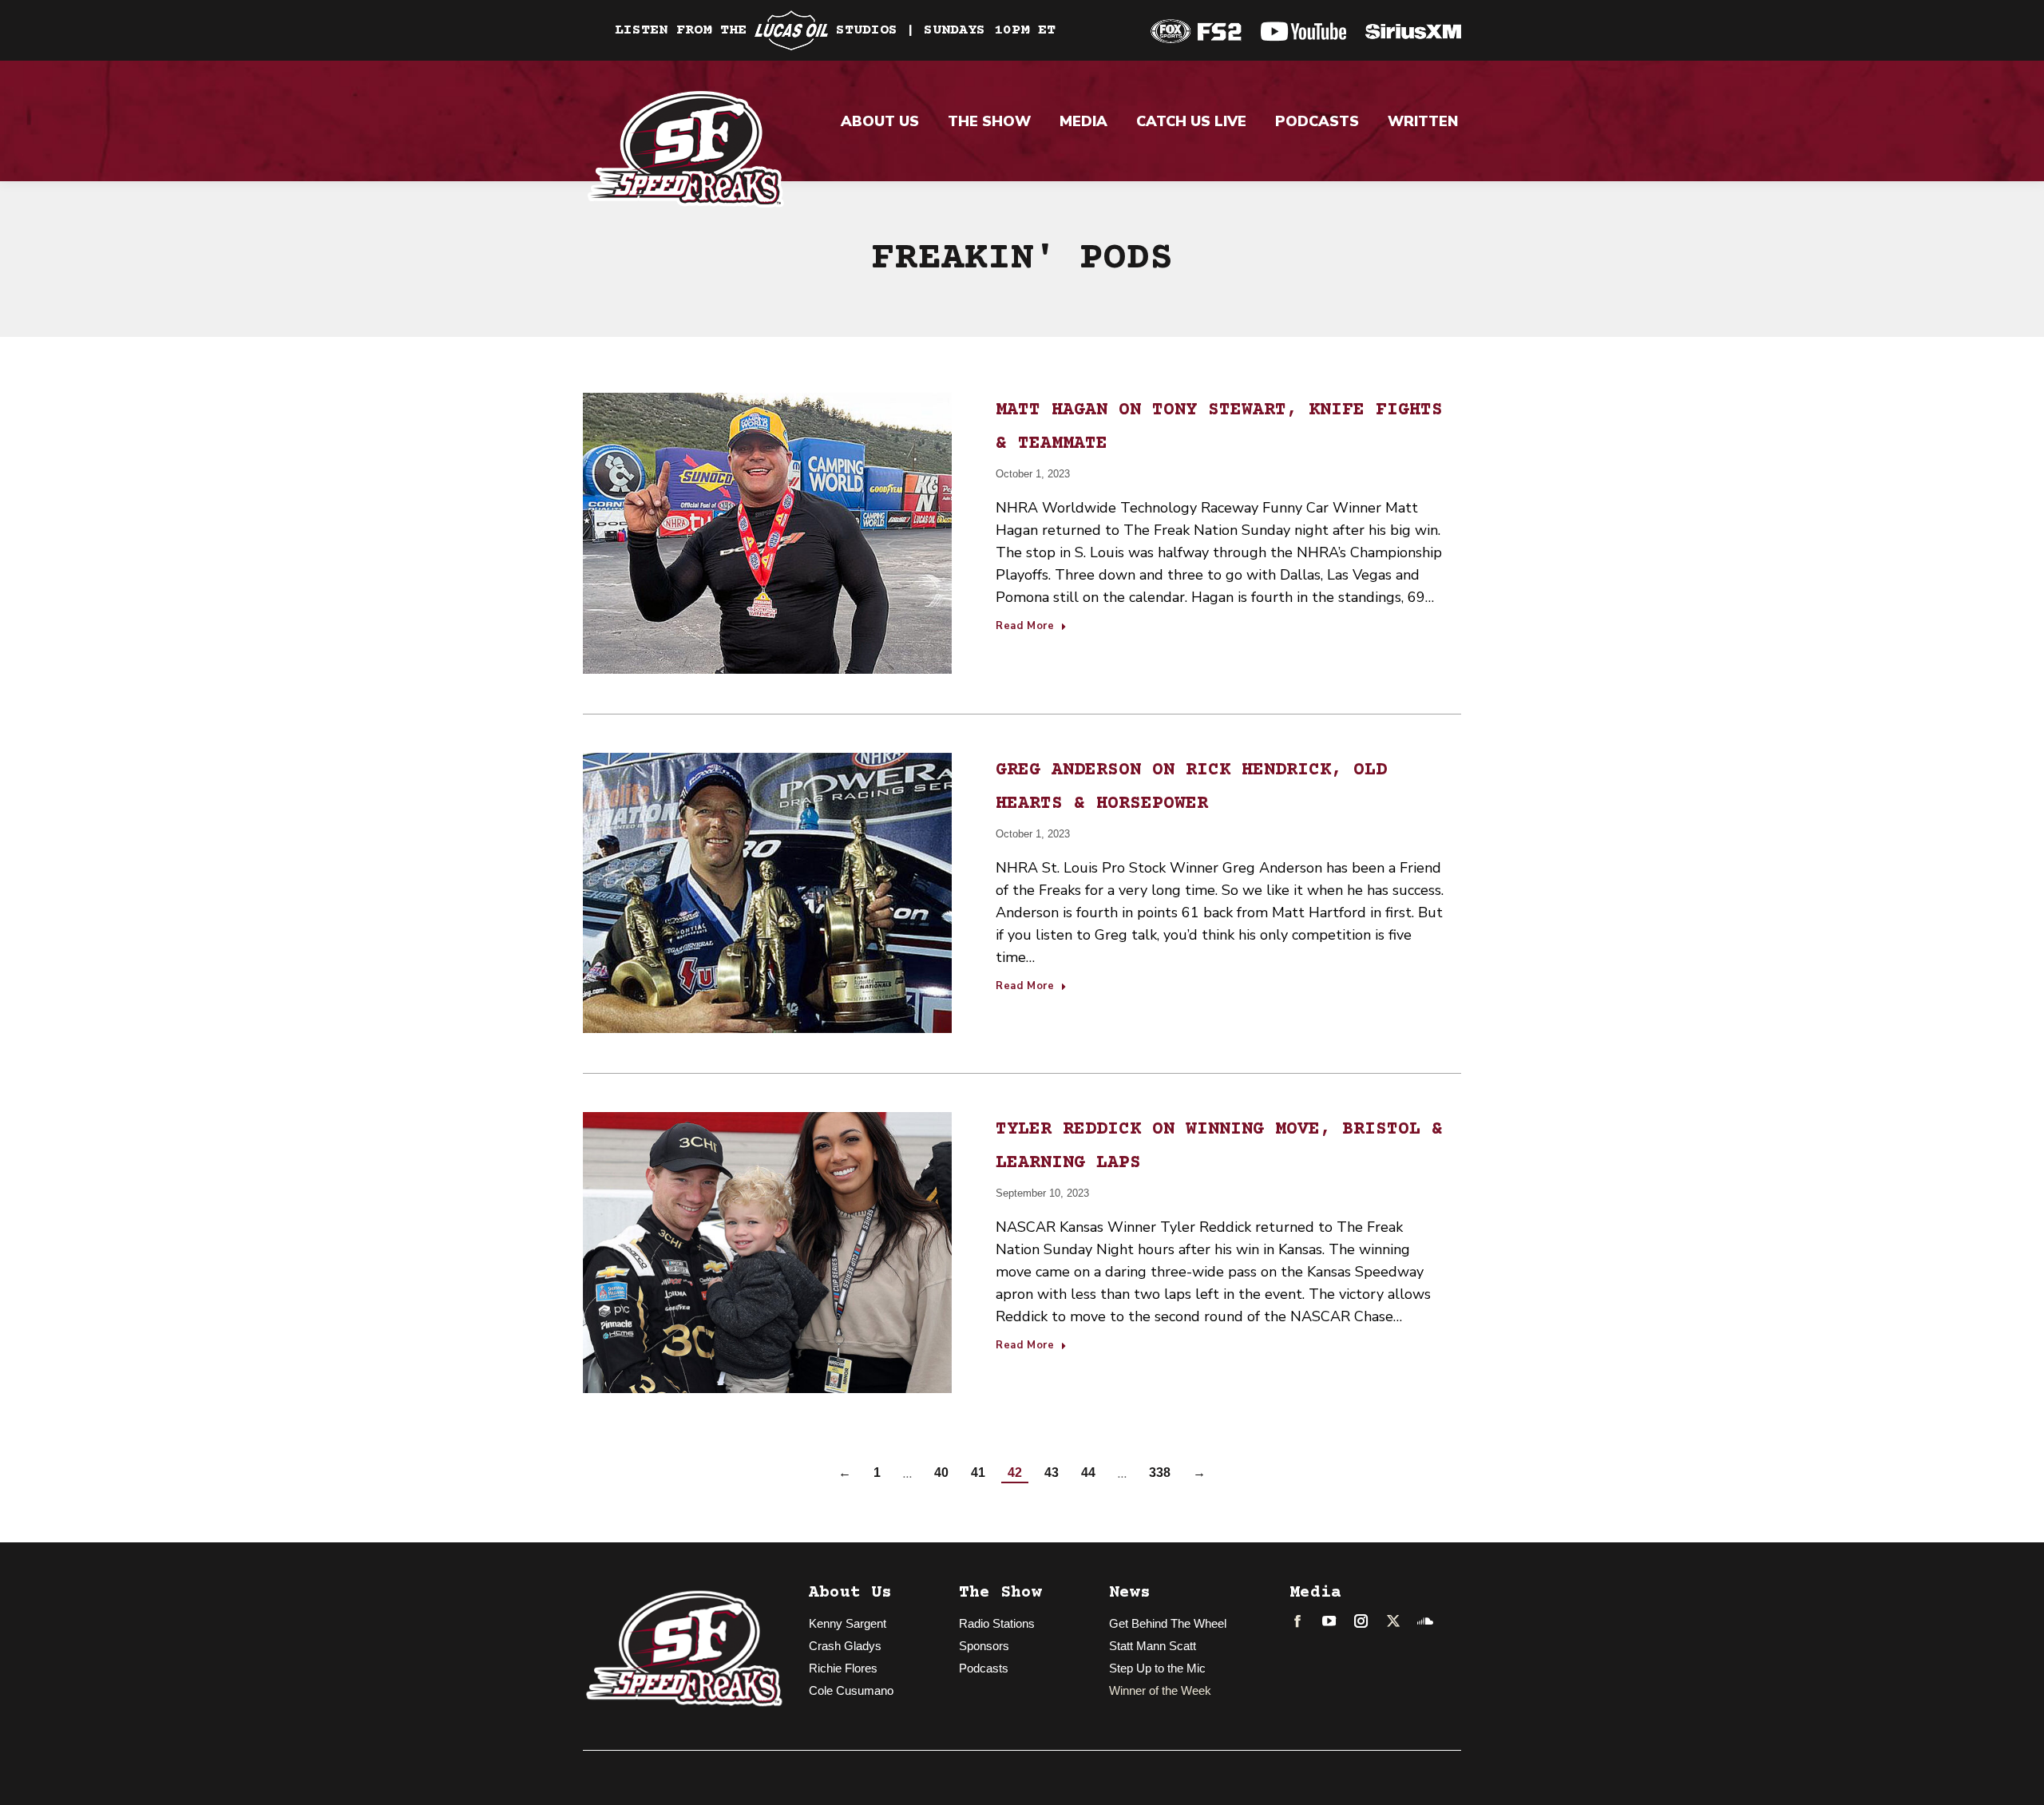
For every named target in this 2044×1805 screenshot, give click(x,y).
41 (978, 1472)
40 (941, 1472)
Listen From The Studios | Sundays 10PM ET (835, 30)
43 (1052, 1472)
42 (1015, 1472)
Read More (1025, 627)
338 (1160, 1472)
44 (1088, 1472)
